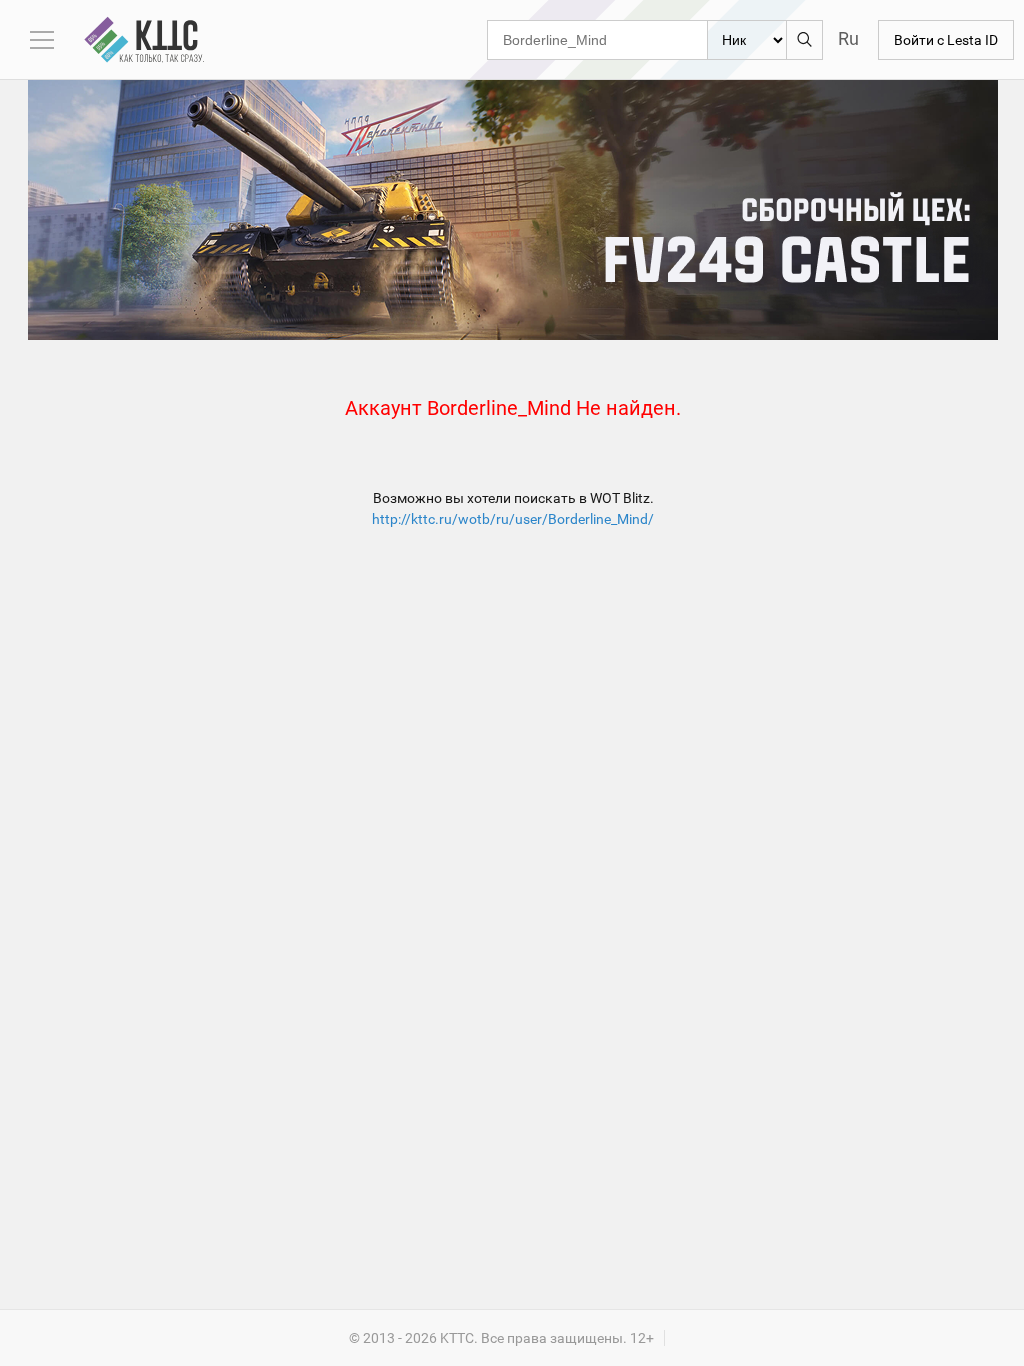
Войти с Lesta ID (946, 40)
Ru (848, 38)
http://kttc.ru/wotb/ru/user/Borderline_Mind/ (513, 519)
